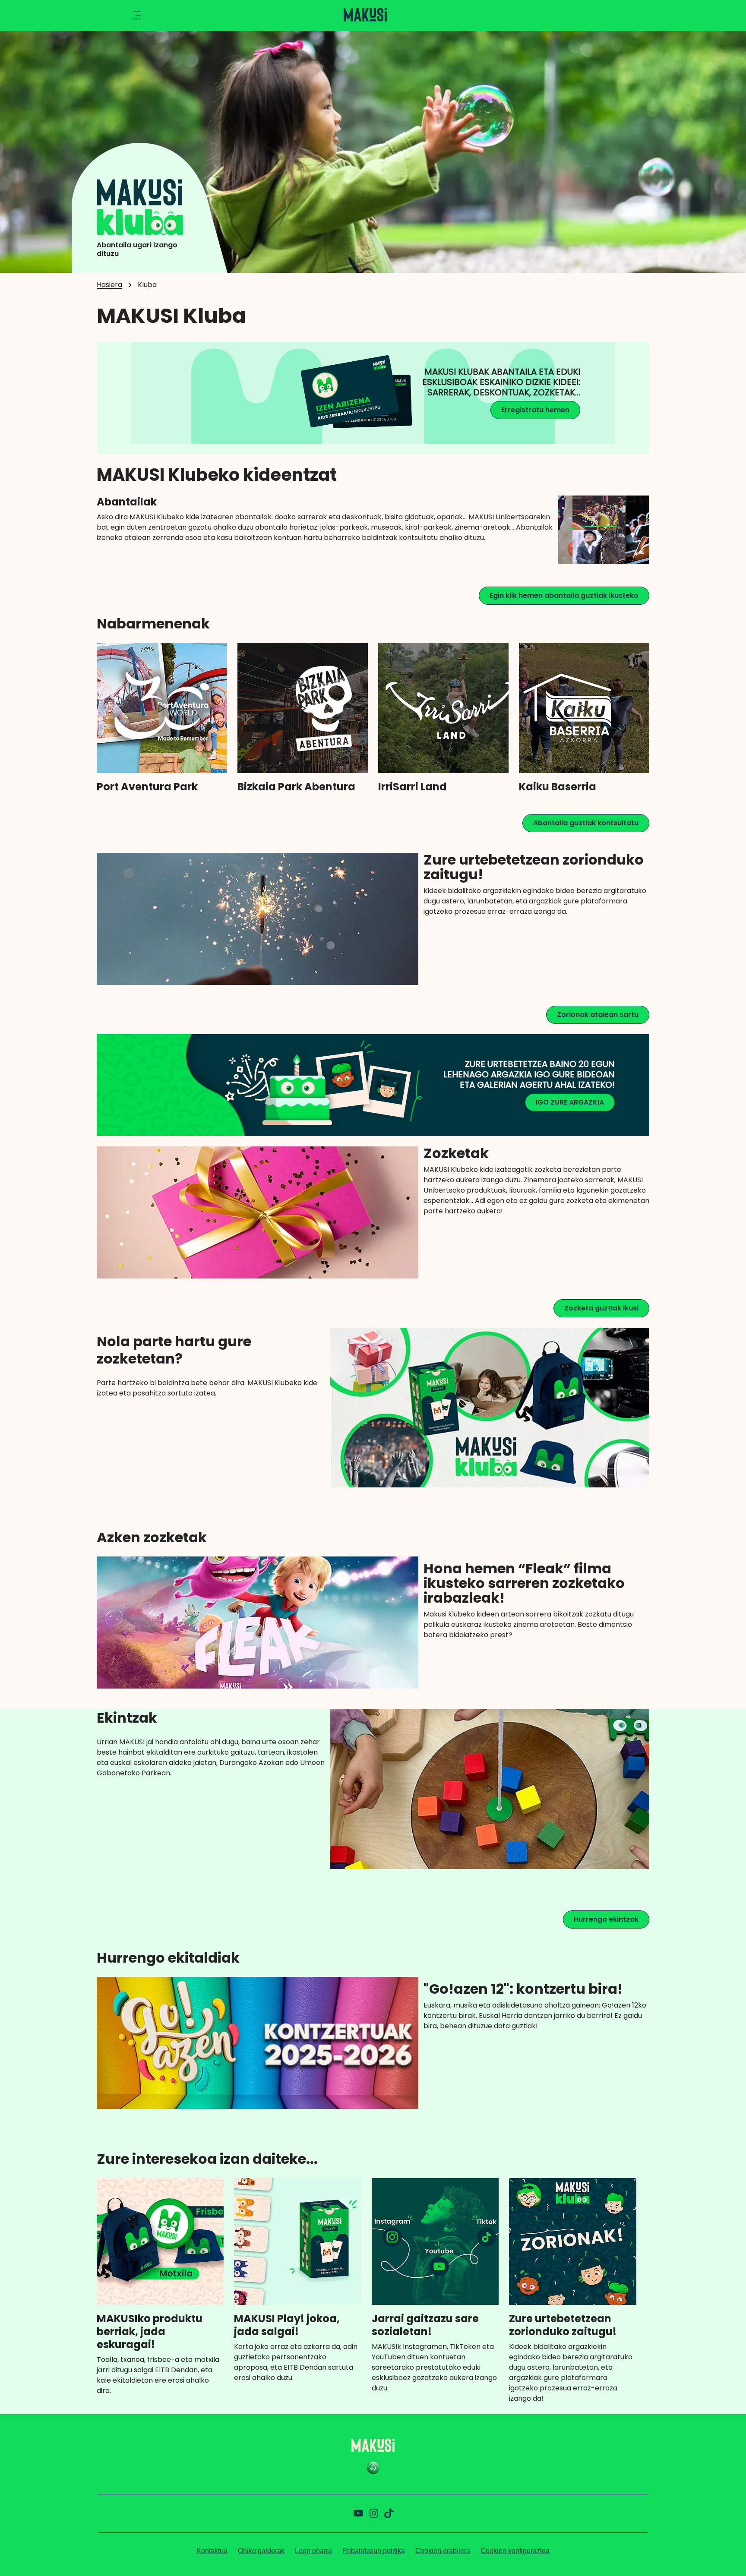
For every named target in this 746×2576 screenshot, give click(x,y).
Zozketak (456, 1153)
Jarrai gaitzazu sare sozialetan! (425, 2325)
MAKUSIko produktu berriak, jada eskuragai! (150, 2332)
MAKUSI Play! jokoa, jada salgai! (287, 2325)
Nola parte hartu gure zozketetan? (174, 1350)
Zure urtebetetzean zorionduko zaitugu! (534, 867)
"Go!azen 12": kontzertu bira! (523, 1989)
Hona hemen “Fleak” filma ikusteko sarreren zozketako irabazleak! (524, 1583)
